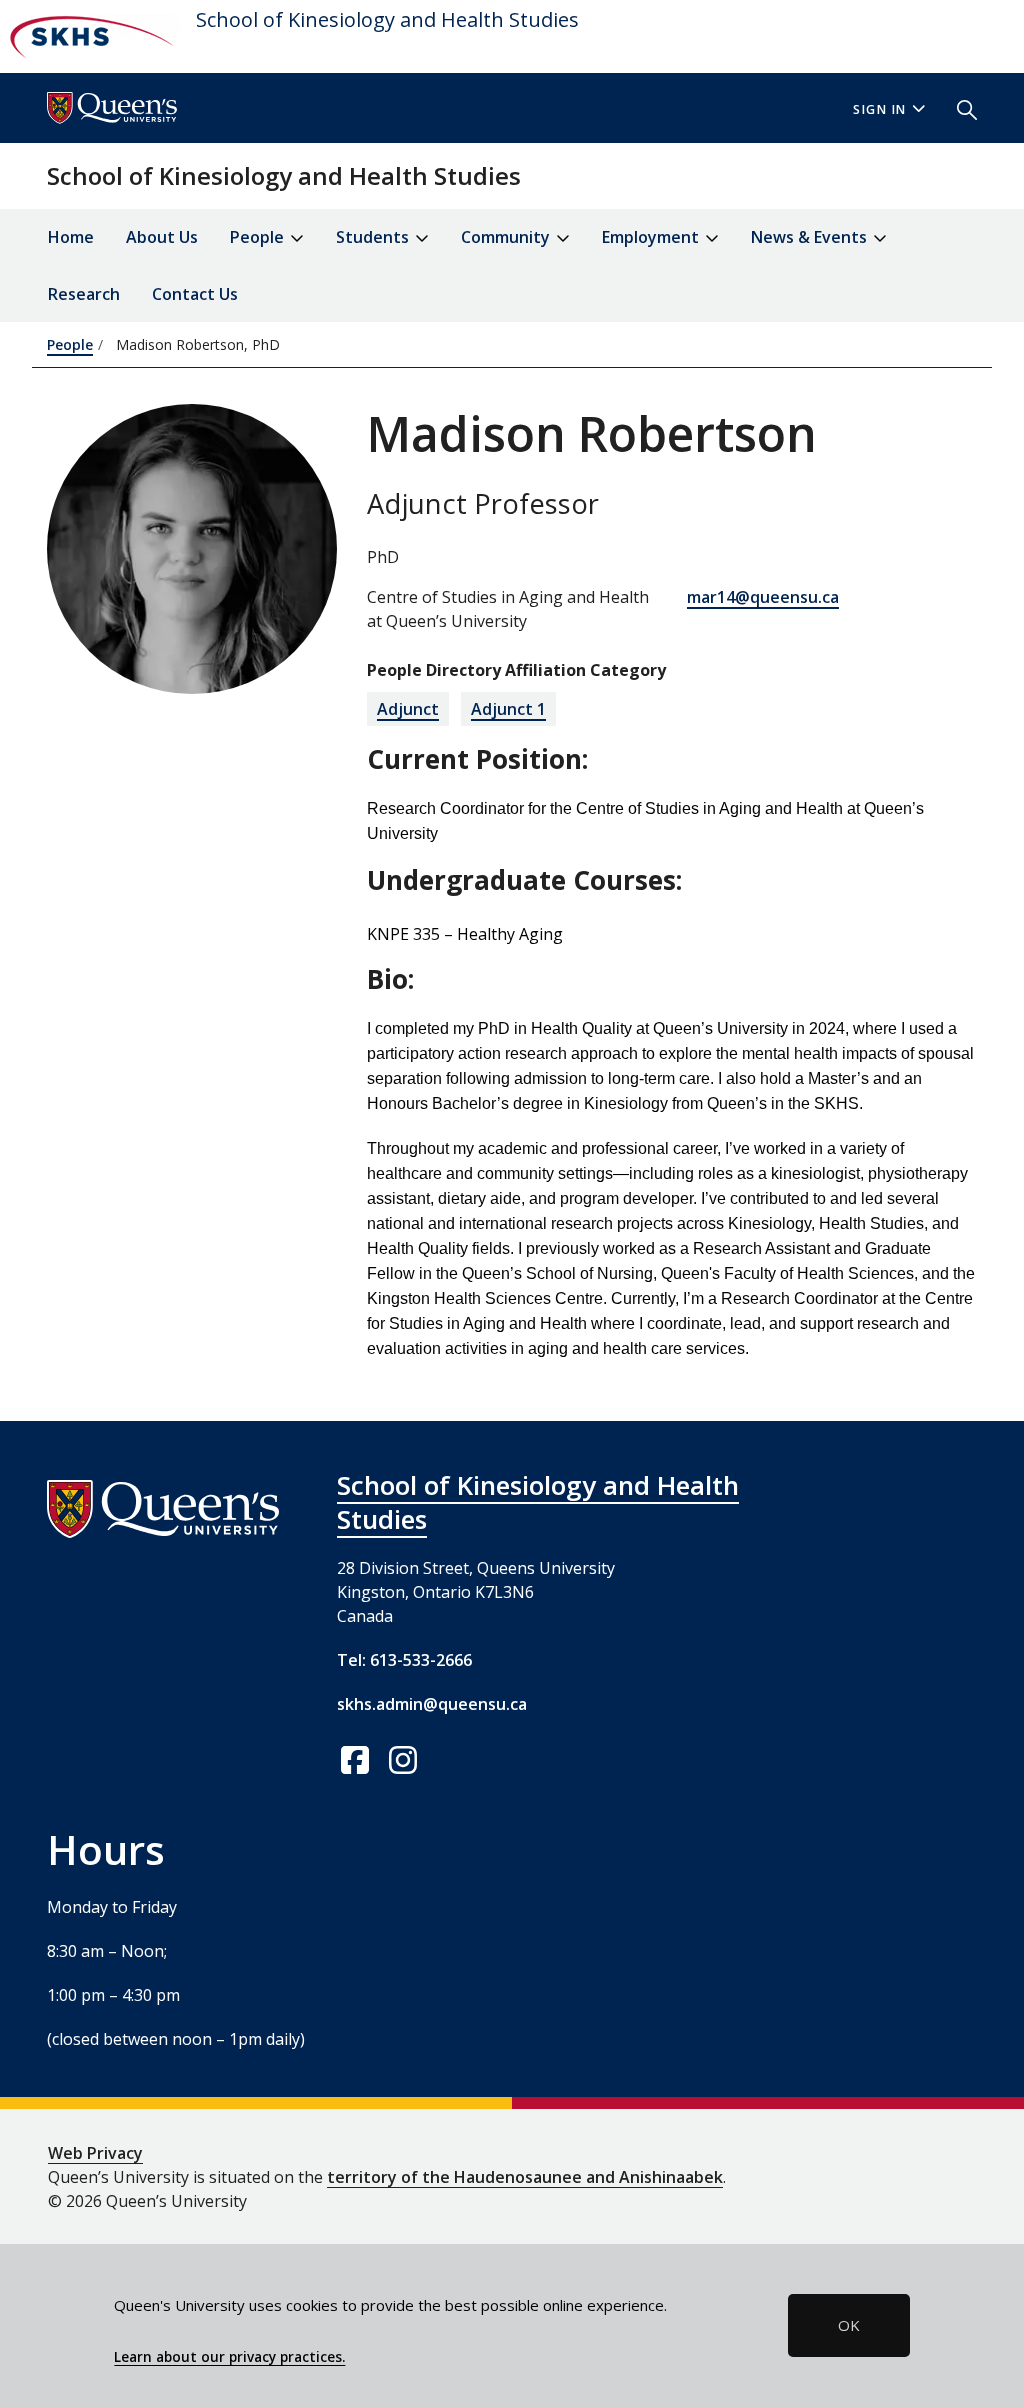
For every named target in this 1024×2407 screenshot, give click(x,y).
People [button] (259, 237)
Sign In (880, 109)
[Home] (90, 36)
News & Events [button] (811, 237)
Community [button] (507, 237)
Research (84, 294)
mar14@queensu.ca (763, 597)
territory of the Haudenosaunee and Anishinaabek (525, 2177)
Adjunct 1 (508, 709)
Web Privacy (95, 2153)
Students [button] (374, 237)
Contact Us (195, 294)
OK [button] (849, 2325)
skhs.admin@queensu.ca (432, 1704)
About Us (162, 237)
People (70, 344)
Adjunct (408, 709)
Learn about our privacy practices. (229, 2357)
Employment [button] (652, 237)
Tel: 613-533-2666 (404, 1660)
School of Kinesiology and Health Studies (387, 19)
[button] (959, 108)
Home (71, 237)
